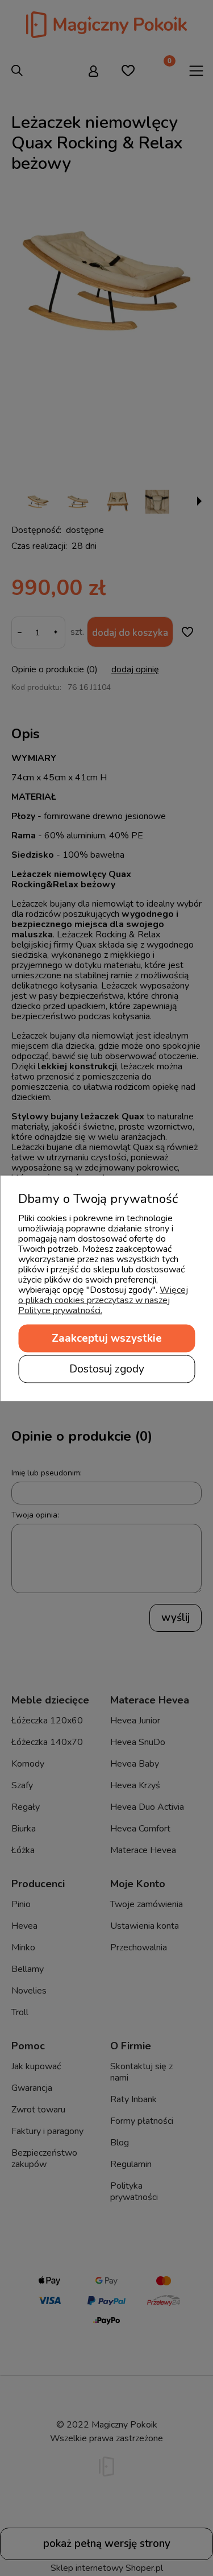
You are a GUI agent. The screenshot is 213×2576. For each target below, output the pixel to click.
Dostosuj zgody (107, 1368)
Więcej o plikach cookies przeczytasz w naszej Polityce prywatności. (103, 1300)
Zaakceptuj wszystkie (107, 1338)
